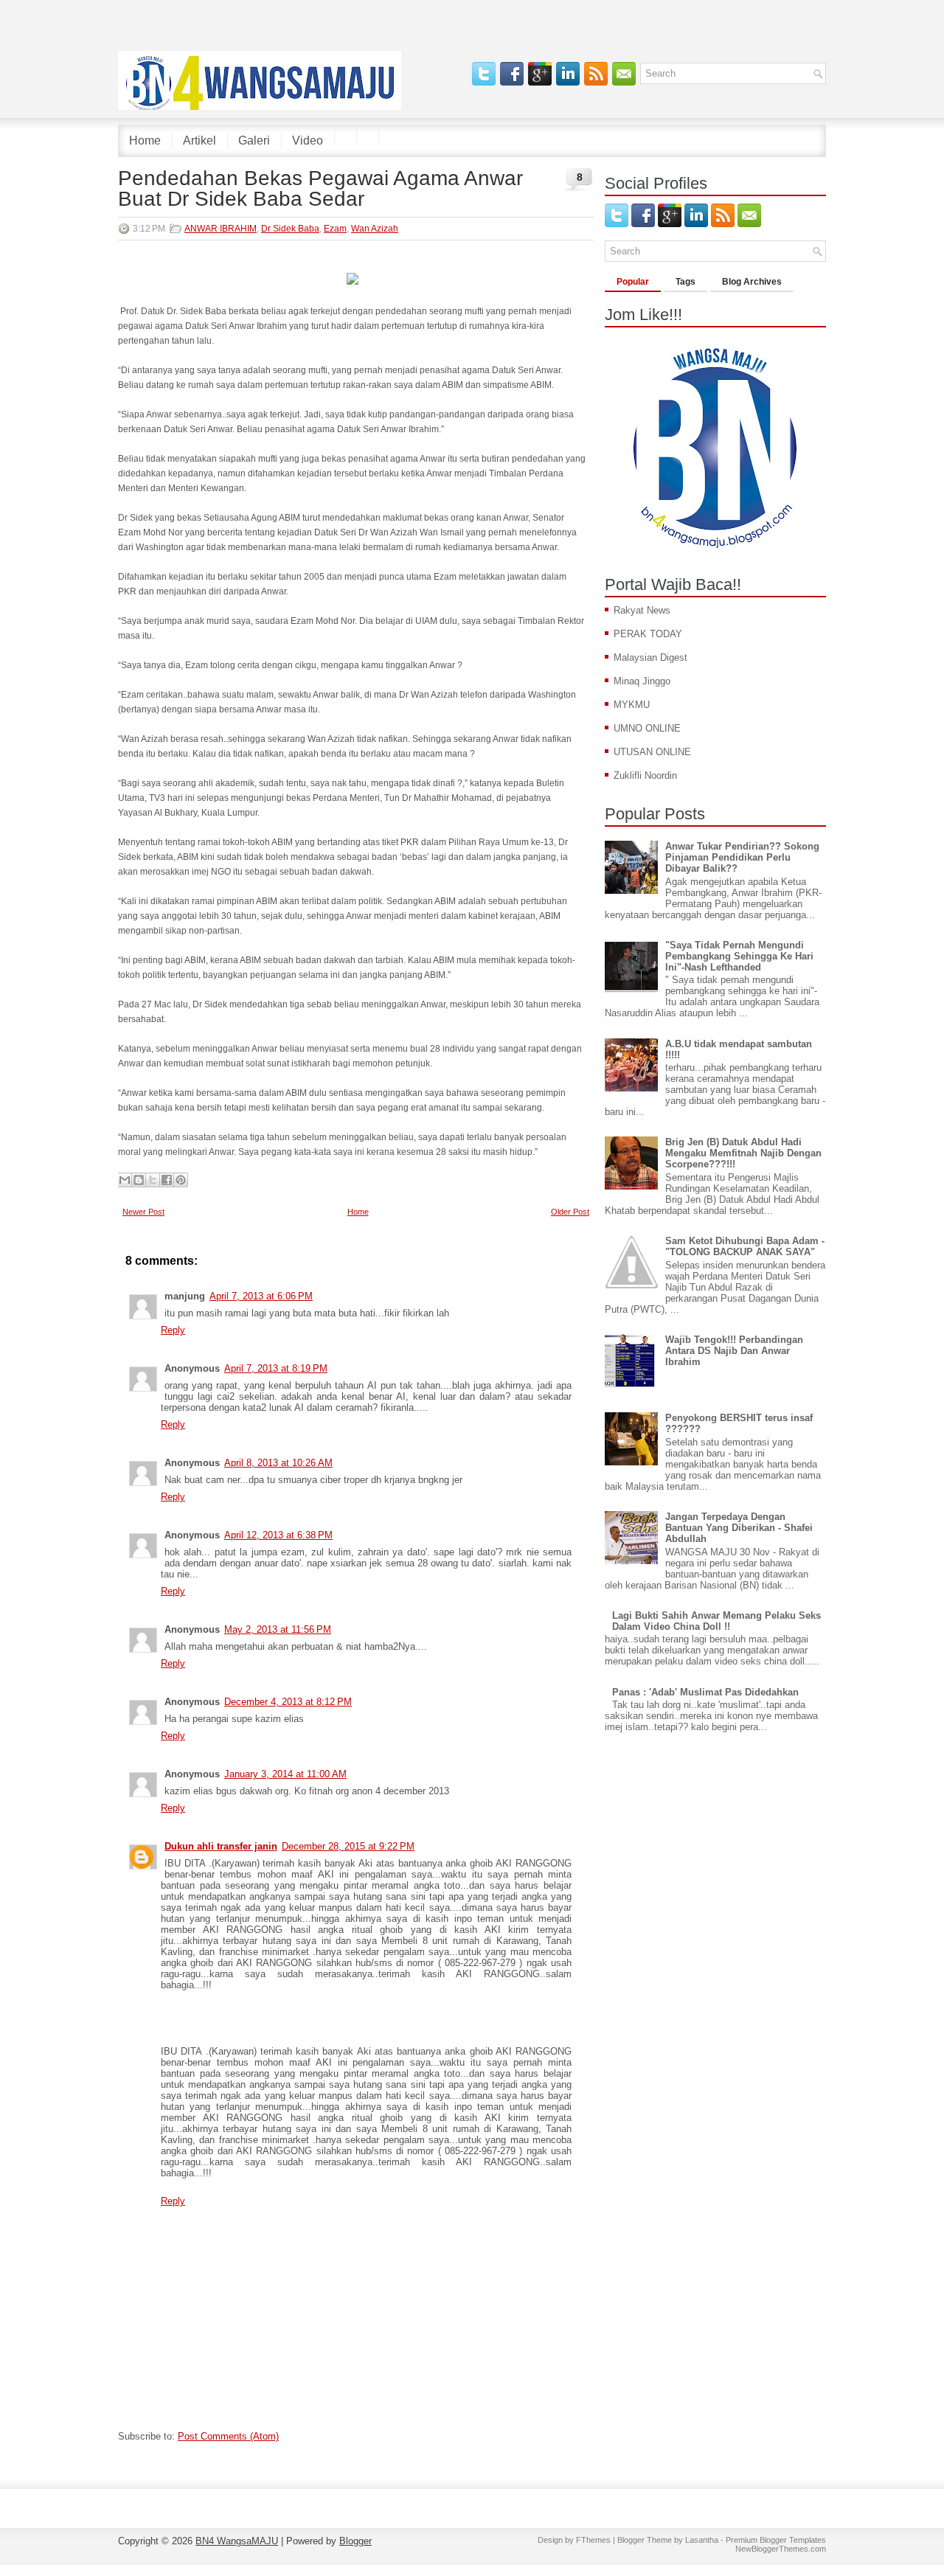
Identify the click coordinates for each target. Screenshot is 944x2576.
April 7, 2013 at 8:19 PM (276, 1368)
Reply (173, 1330)
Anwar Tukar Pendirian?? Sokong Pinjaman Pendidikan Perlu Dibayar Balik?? (742, 857)
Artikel (199, 140)
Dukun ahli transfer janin (221, 1846)
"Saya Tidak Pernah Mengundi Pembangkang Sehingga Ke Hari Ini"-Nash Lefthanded (739, 956)
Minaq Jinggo (642, 681)
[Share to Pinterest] (181, 1180)
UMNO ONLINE (647, 728)
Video (308, 140)
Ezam (335, 229)
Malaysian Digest (650, 657)
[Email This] (125, 1180)
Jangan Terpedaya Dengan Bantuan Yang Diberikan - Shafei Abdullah (739, 1528)
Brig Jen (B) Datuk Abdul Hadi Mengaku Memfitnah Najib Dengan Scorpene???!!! (743, 1153)
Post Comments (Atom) (228, 2436)
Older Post (570, 1212)
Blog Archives (752, 282)
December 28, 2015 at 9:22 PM (348, 1846)
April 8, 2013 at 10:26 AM (278, 1463)
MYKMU (632, 705)
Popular (633, 282)
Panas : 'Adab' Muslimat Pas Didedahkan (705, 1692)
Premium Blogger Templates (776, 2540)
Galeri (254, 140)
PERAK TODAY (648, 634)
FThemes (593, 2540)
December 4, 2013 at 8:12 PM (288, 1702)
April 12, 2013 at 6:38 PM (278, 1535)
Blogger (355, 2541)
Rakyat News (642, 610)
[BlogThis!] (139, 1180)
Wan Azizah (375, 229)
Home (145, 140)
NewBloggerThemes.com (781, 2549)
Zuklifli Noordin (645, 775)
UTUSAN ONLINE (652, 752)
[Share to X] (153, 1180)
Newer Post (143, 1212)
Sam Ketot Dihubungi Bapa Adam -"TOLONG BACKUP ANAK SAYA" (745, 1246)
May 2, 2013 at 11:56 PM (278, 1629)
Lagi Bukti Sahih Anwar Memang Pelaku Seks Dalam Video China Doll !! (716, 1621)
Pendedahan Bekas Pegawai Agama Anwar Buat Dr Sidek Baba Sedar (320, 189)
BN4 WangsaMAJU (237, 2541)
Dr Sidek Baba (290, 229)
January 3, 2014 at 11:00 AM (285, 1774)
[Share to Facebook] (167, 1180)
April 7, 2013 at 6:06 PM (261, 1296)
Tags (686, 282)
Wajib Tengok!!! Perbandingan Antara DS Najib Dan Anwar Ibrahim (734, 1351)
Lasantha (702, 2540)
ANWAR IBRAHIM (221, 229)
